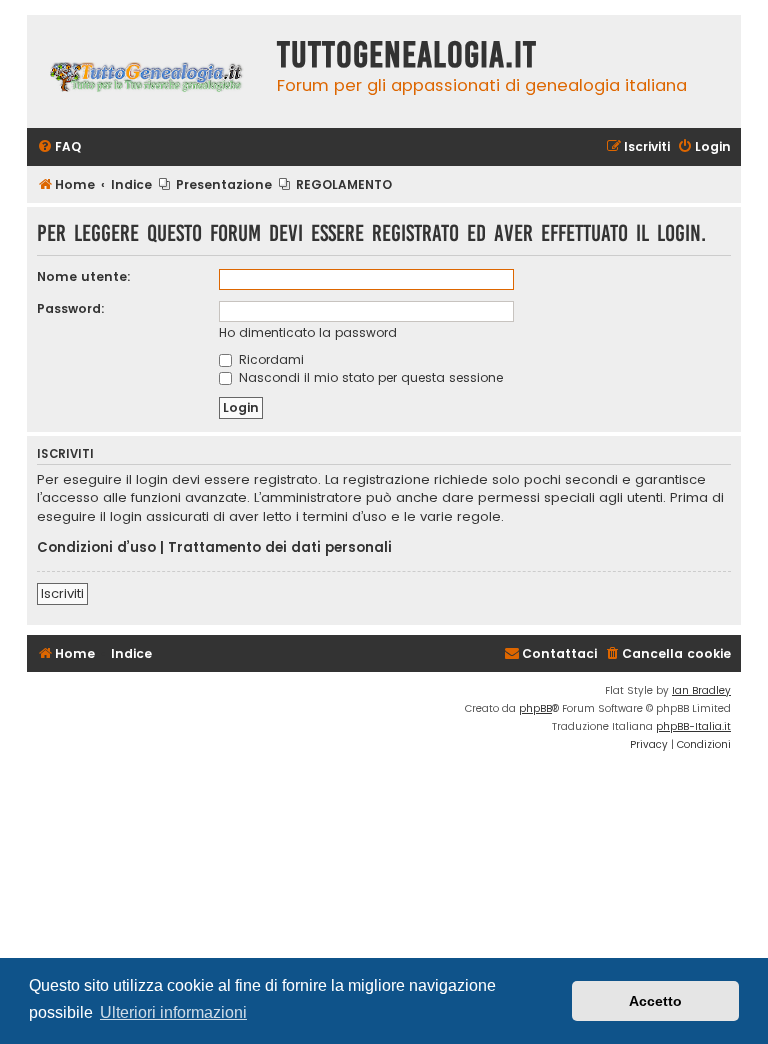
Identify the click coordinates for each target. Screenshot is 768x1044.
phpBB (535, 708)
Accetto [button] (655, 1001)
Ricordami (269, 359)
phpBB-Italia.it (693, 726)
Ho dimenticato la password (308, 332)
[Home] (147, 71)
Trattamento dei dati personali (280, 548)
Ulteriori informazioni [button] (173, 1012)
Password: (71, 308)
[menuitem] (59, 147)
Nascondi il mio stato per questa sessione (369, 377)
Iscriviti (62, 593)
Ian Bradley (701, 690)
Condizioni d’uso (96, 548)
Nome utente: (84, 276)
